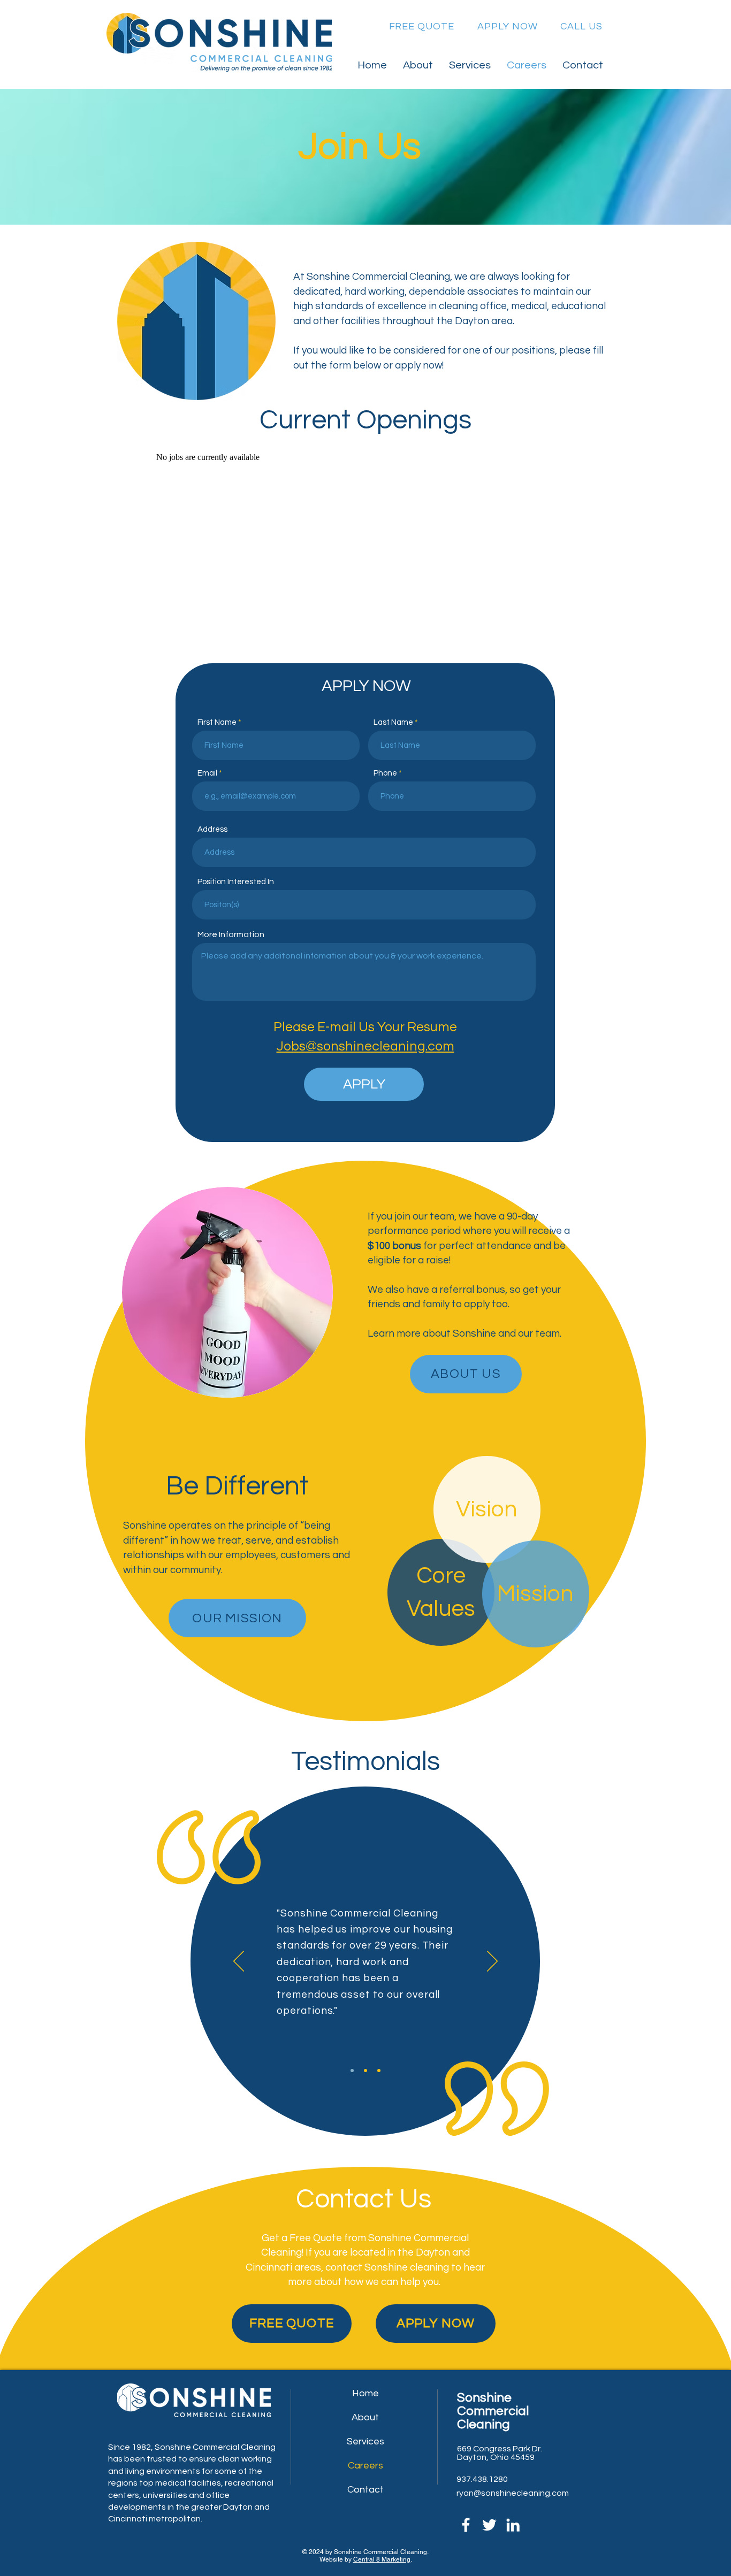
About (365, 2417)
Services (365, 2441)
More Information (231, 934)
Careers (365, 2466)
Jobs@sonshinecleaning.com (365, 1046)
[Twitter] (489, 2525)
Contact (365, 2490)
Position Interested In (236, 882)
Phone (385, 773)
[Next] (492, 1962)
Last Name (393, 722)
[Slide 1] (352, 2071)
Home (365, 2393)
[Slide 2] (365, 2071)
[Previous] (239, 1962)
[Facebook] (466, 2525)
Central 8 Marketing (382, 2559)
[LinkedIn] (513, 2525)
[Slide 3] (379, 2071)
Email (207, 773)
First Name (217, 722)
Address (212, 829)
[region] (364, 2256)
